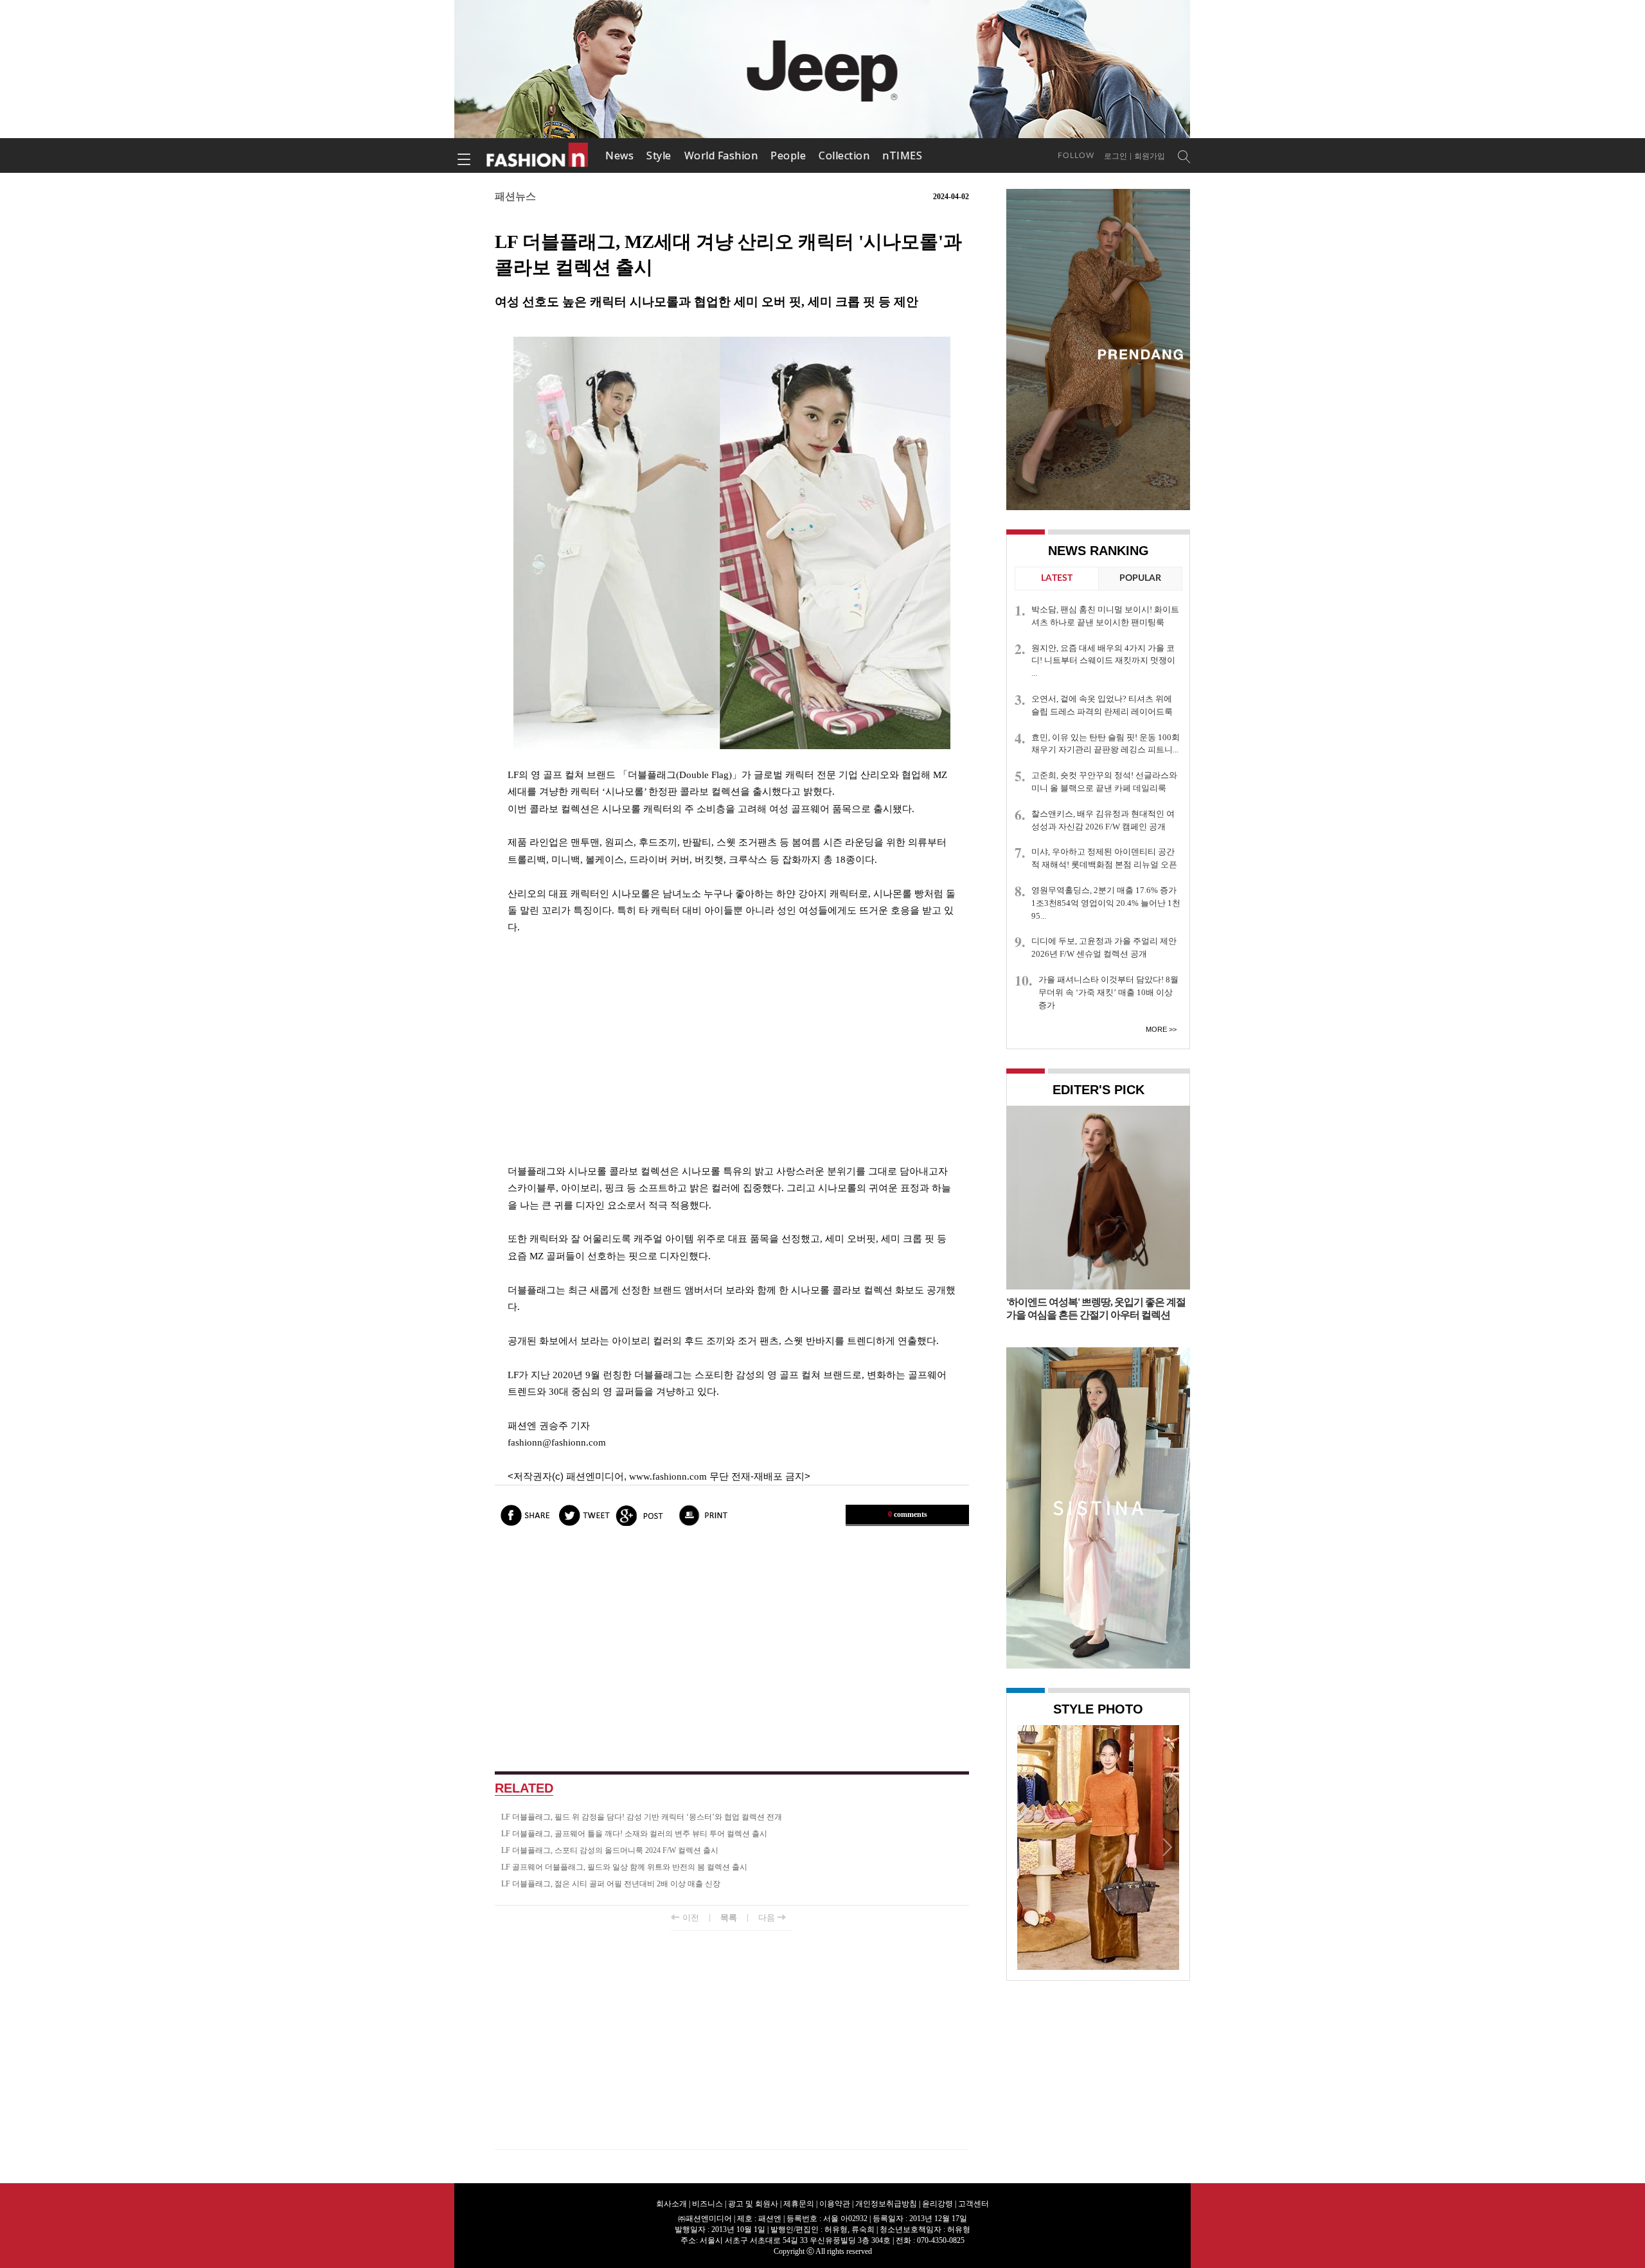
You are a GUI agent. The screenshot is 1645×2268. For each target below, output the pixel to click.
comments (908, 1514)
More (1156, 1029)
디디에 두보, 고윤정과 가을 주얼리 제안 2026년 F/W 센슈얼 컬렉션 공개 (1104, 947)
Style (659, 155)
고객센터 (974, 2204)
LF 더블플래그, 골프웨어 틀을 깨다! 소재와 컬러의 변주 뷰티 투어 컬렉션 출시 (634, 1834)
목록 (729, 1918)
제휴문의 (799, 2204)
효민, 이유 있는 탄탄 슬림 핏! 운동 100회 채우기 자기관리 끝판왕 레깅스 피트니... (1106, 744)
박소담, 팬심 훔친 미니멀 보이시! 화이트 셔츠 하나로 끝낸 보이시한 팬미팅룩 (1105, 616)
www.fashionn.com (668, 1476)
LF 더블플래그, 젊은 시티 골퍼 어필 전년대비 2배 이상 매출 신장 (611, 1884)
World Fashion (721, 155)
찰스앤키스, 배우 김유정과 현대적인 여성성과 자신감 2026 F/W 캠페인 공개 (1103, 820)
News (619, 155)
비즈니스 (707, 2204)
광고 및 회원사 (753, 2204)
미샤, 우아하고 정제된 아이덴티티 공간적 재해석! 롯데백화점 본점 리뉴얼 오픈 (1104, 858)
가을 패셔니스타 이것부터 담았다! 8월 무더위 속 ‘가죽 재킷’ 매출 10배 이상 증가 (1108, 992)
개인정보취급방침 (886, 2204)
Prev (1030, 1847)
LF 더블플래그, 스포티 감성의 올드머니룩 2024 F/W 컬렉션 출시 (610, 1850)
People (788, 155)
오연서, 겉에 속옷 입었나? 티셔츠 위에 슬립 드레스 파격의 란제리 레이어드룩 (1102, 705)
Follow (1076, 155)
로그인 (1116, 156)
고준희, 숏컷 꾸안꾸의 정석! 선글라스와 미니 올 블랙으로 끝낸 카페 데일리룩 (1104, 782)
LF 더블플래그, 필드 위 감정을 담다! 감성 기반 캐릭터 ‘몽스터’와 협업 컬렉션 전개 (642, 1817)
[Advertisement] (732, 1049)
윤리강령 (938, 2204)
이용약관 (835, 2204)
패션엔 (538, 155)
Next (1166, 1847)
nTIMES (902, 155)
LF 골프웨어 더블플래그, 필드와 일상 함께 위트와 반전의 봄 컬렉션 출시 (624, 1867)
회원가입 (1150, 156)
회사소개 (671, 2204)
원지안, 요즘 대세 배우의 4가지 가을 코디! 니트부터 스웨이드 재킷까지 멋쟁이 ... (1103, 661)
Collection (844, 155)
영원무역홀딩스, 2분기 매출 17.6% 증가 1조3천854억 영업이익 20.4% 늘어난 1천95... (1106, 903)
